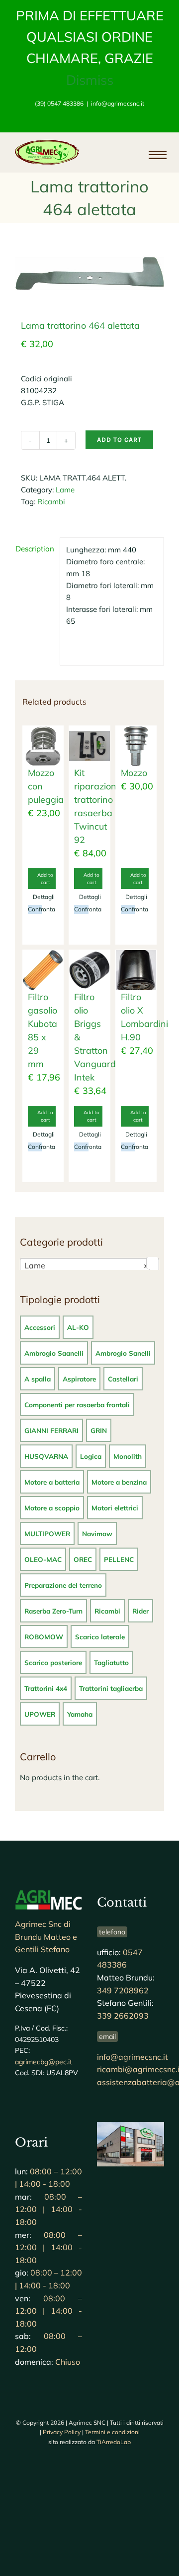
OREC (83, 1559)
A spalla (38, 1379)
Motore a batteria (52, 1482)
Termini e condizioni (112, 2432)
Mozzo (134, 773)
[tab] (34, 549)
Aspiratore (79, 1379)
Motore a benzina (119, 1482)
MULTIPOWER (47, 1533)
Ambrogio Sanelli (123, 1353)
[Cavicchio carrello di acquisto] (113, 155)
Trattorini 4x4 (46, 1688)
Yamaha (80, 1714)
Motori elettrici (115, 1508)
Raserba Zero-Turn (53, 1611)
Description (35, 549)
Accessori (40, 1327)
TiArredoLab (114, 2442)
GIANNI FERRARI (51, 1430)
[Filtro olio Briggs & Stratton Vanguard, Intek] (89, 970)
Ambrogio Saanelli (54, 1353)
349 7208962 (123, 1990)
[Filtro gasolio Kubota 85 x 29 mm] (43, 970)
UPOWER (40, 1714)
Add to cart (119, 440)
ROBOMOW (44, 1637)
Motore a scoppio (52, 1508)
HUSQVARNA (46, 1456)
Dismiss (90, 80)
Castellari (123, 1379)
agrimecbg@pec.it (44, 2062)
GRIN (99, 1430)
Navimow (97, 1533)
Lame (65, 490)
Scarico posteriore (53, 1662)
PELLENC (119, 1559)
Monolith (128, 1456)
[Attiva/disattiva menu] (153, 155)
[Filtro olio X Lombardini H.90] (136, 970)
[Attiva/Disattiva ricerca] (130, 154)
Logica (91, 1456)
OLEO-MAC (43, 1559)
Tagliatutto (111, 1662)
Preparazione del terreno (63, 1585)
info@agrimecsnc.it (118, 103)
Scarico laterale (100, 1637)
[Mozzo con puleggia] (43, 746)
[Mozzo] (136, 746)
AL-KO (78, 1327)
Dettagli (38, 897)
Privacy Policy (62, 2432)
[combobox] (89, 1265)
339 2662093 (123, 2016)
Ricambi (51, 502)
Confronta (35, 909)
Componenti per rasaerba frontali (77, 1405)
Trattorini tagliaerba (111, 1688)
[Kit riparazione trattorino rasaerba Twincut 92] (89, 746)
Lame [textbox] (87, 1265)
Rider (140, 1611)
